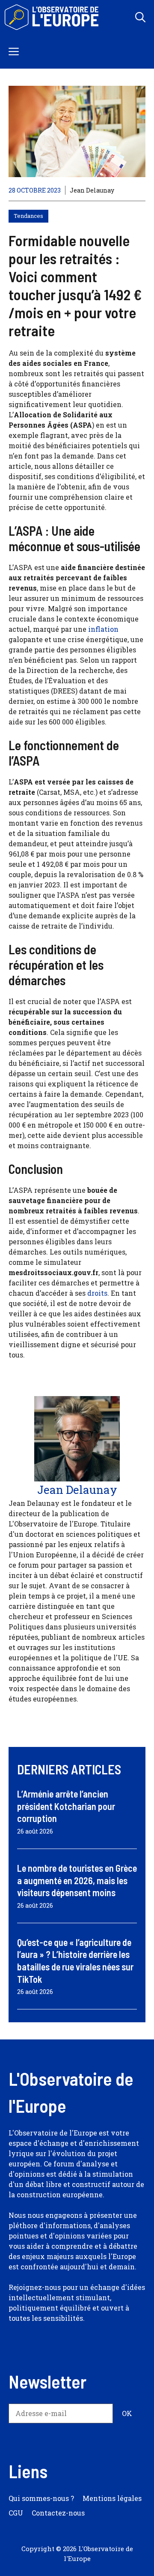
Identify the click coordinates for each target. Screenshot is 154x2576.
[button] (140, 17)
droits (97, 1293)
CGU (16, 2513)
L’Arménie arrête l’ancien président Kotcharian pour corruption (66, 1806)
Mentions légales (112, 2498)
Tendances (28, 216)
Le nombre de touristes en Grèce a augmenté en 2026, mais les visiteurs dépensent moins (77, 1880)
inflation (103, 629)
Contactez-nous (58, 2513)
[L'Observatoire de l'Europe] (52, 17)
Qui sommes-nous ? (41, 2498)
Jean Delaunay (92, 190)
